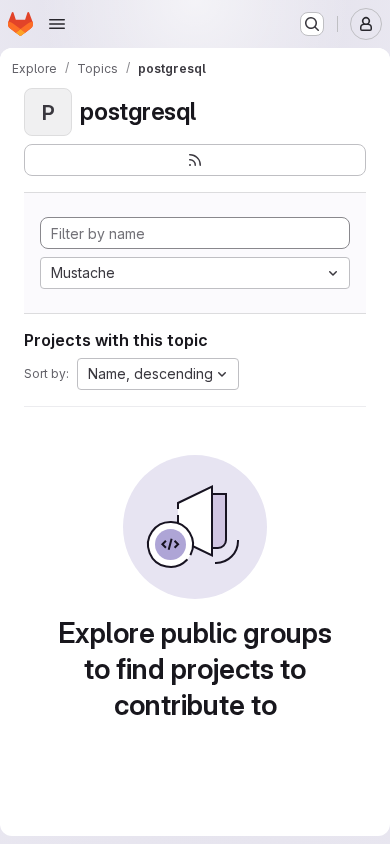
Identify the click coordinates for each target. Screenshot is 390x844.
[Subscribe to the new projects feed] (195, 160)
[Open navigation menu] (57, 24)
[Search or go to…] (312, 24)
